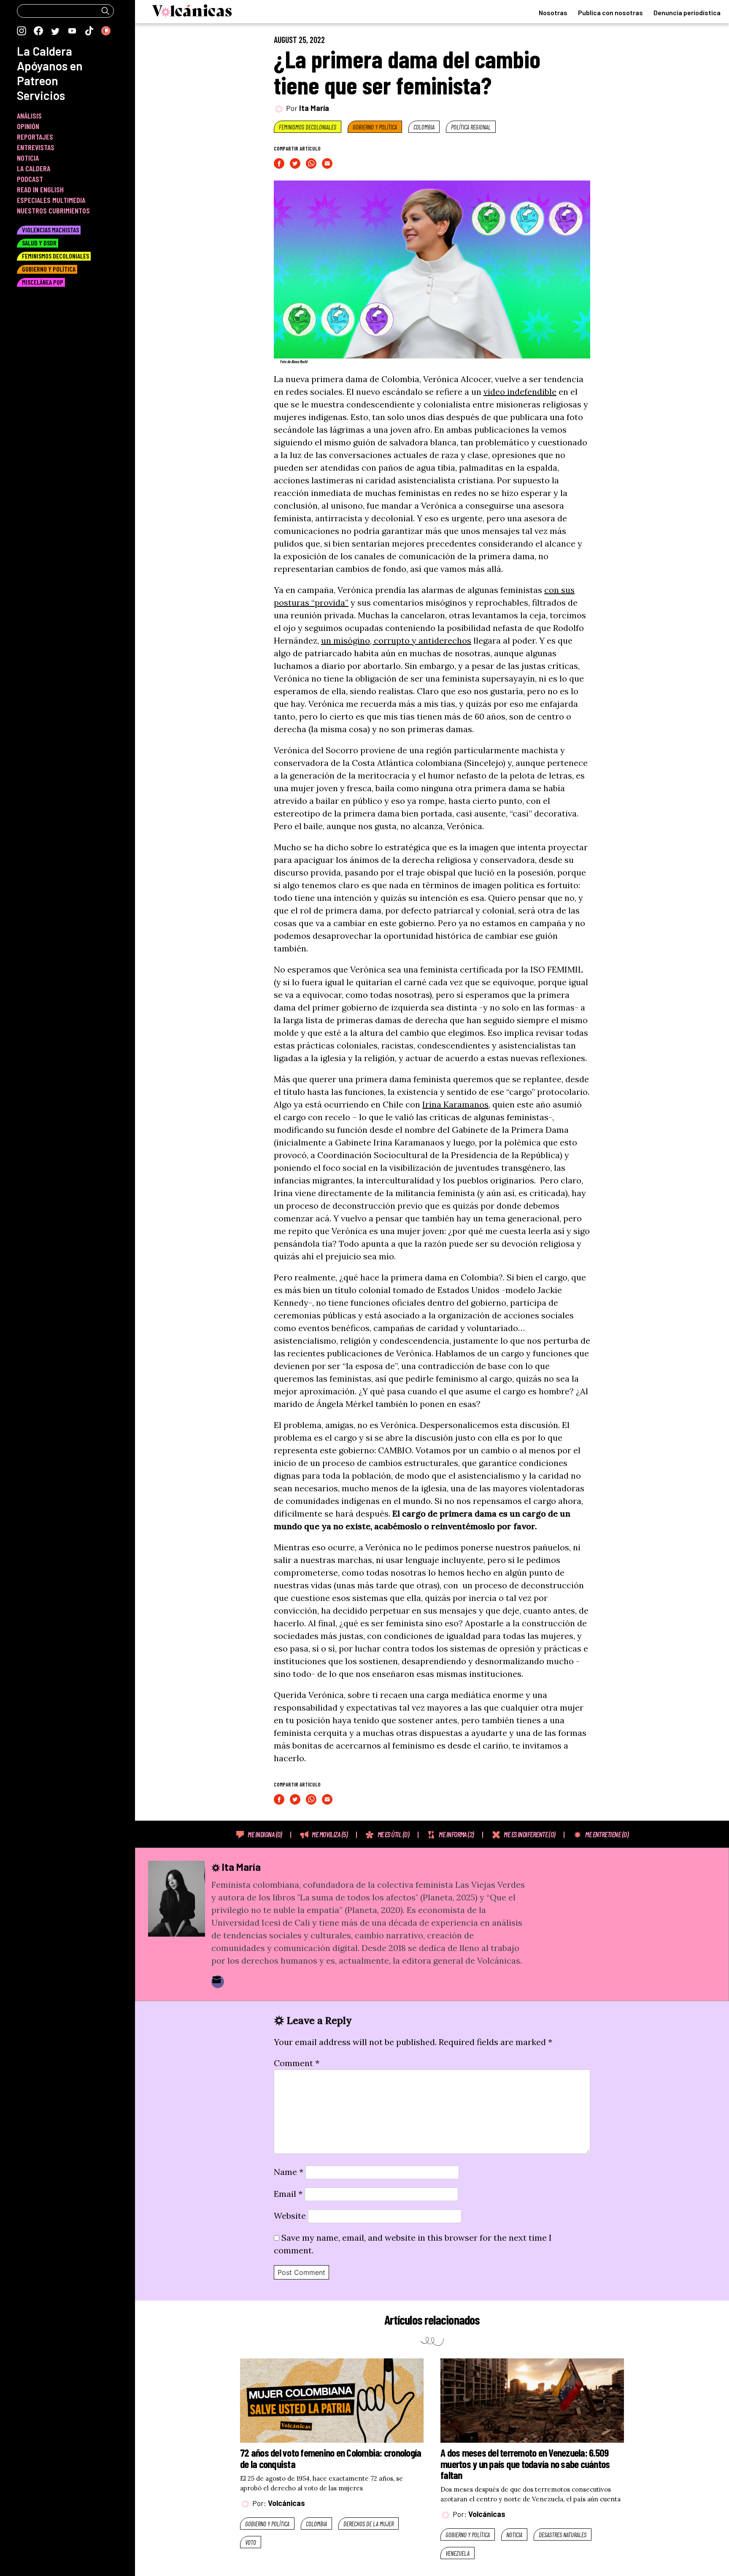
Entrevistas (36, 147)
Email (288, 2194)
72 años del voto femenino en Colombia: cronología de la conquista (331, 2458)
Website (290, 2216)
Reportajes (35, 137)
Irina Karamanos (455, 1104)
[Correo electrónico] (218, 1982)
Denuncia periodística (687, 12)
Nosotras (553, 12)
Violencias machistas (50, 230)
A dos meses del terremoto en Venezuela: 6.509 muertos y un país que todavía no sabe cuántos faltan (525, 2464)
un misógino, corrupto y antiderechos (396, 640)
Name (289, 2172)
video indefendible (520, 392)
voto (251, 2542)
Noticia (514, 2535)
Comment (297, 2063)
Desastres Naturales (563, 2535)
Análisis (29, 116)
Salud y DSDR (39, 243)
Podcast (30, 179)
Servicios (41, 95)
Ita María (314, 108)
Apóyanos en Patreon (50, 73)
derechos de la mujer (369, 2524)
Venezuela (458, 2553)
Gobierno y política (375, 127)
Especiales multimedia (51, 200)
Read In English (40, 189)
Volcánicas (286, 2503)
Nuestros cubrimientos (53, 210)
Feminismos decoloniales (308, 127)
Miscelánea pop (43, 282)
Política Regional (471, 127)
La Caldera (45, 51)
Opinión (28, 126)
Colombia (424, 127)
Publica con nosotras (610, 12)
